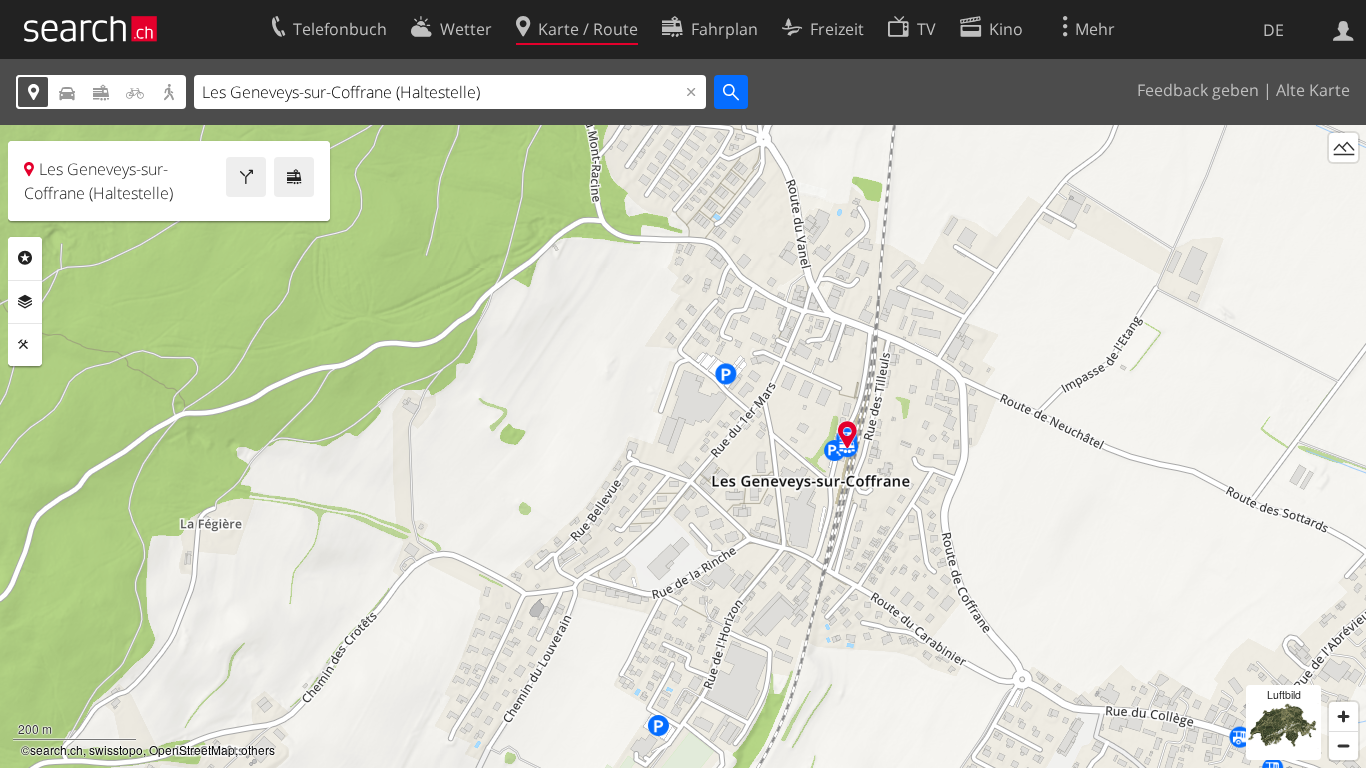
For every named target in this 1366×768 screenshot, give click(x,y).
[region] (683, 446)
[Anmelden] (1343, 29)
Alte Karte (1313, 90)
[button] (847, 434)
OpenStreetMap (192, 749)
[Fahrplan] (294, 177)
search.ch (56, 749)
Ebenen (25, 302)
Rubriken (25, 258)
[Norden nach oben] (1343, 184)
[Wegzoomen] (1343, 745)
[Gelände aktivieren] (1343, 147)
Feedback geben (1198, 90)
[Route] (246, 177)
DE (1273, 30)
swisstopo (116, 749)
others (258, 749)
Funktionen (25, 345)
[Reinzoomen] (1343, 716)
